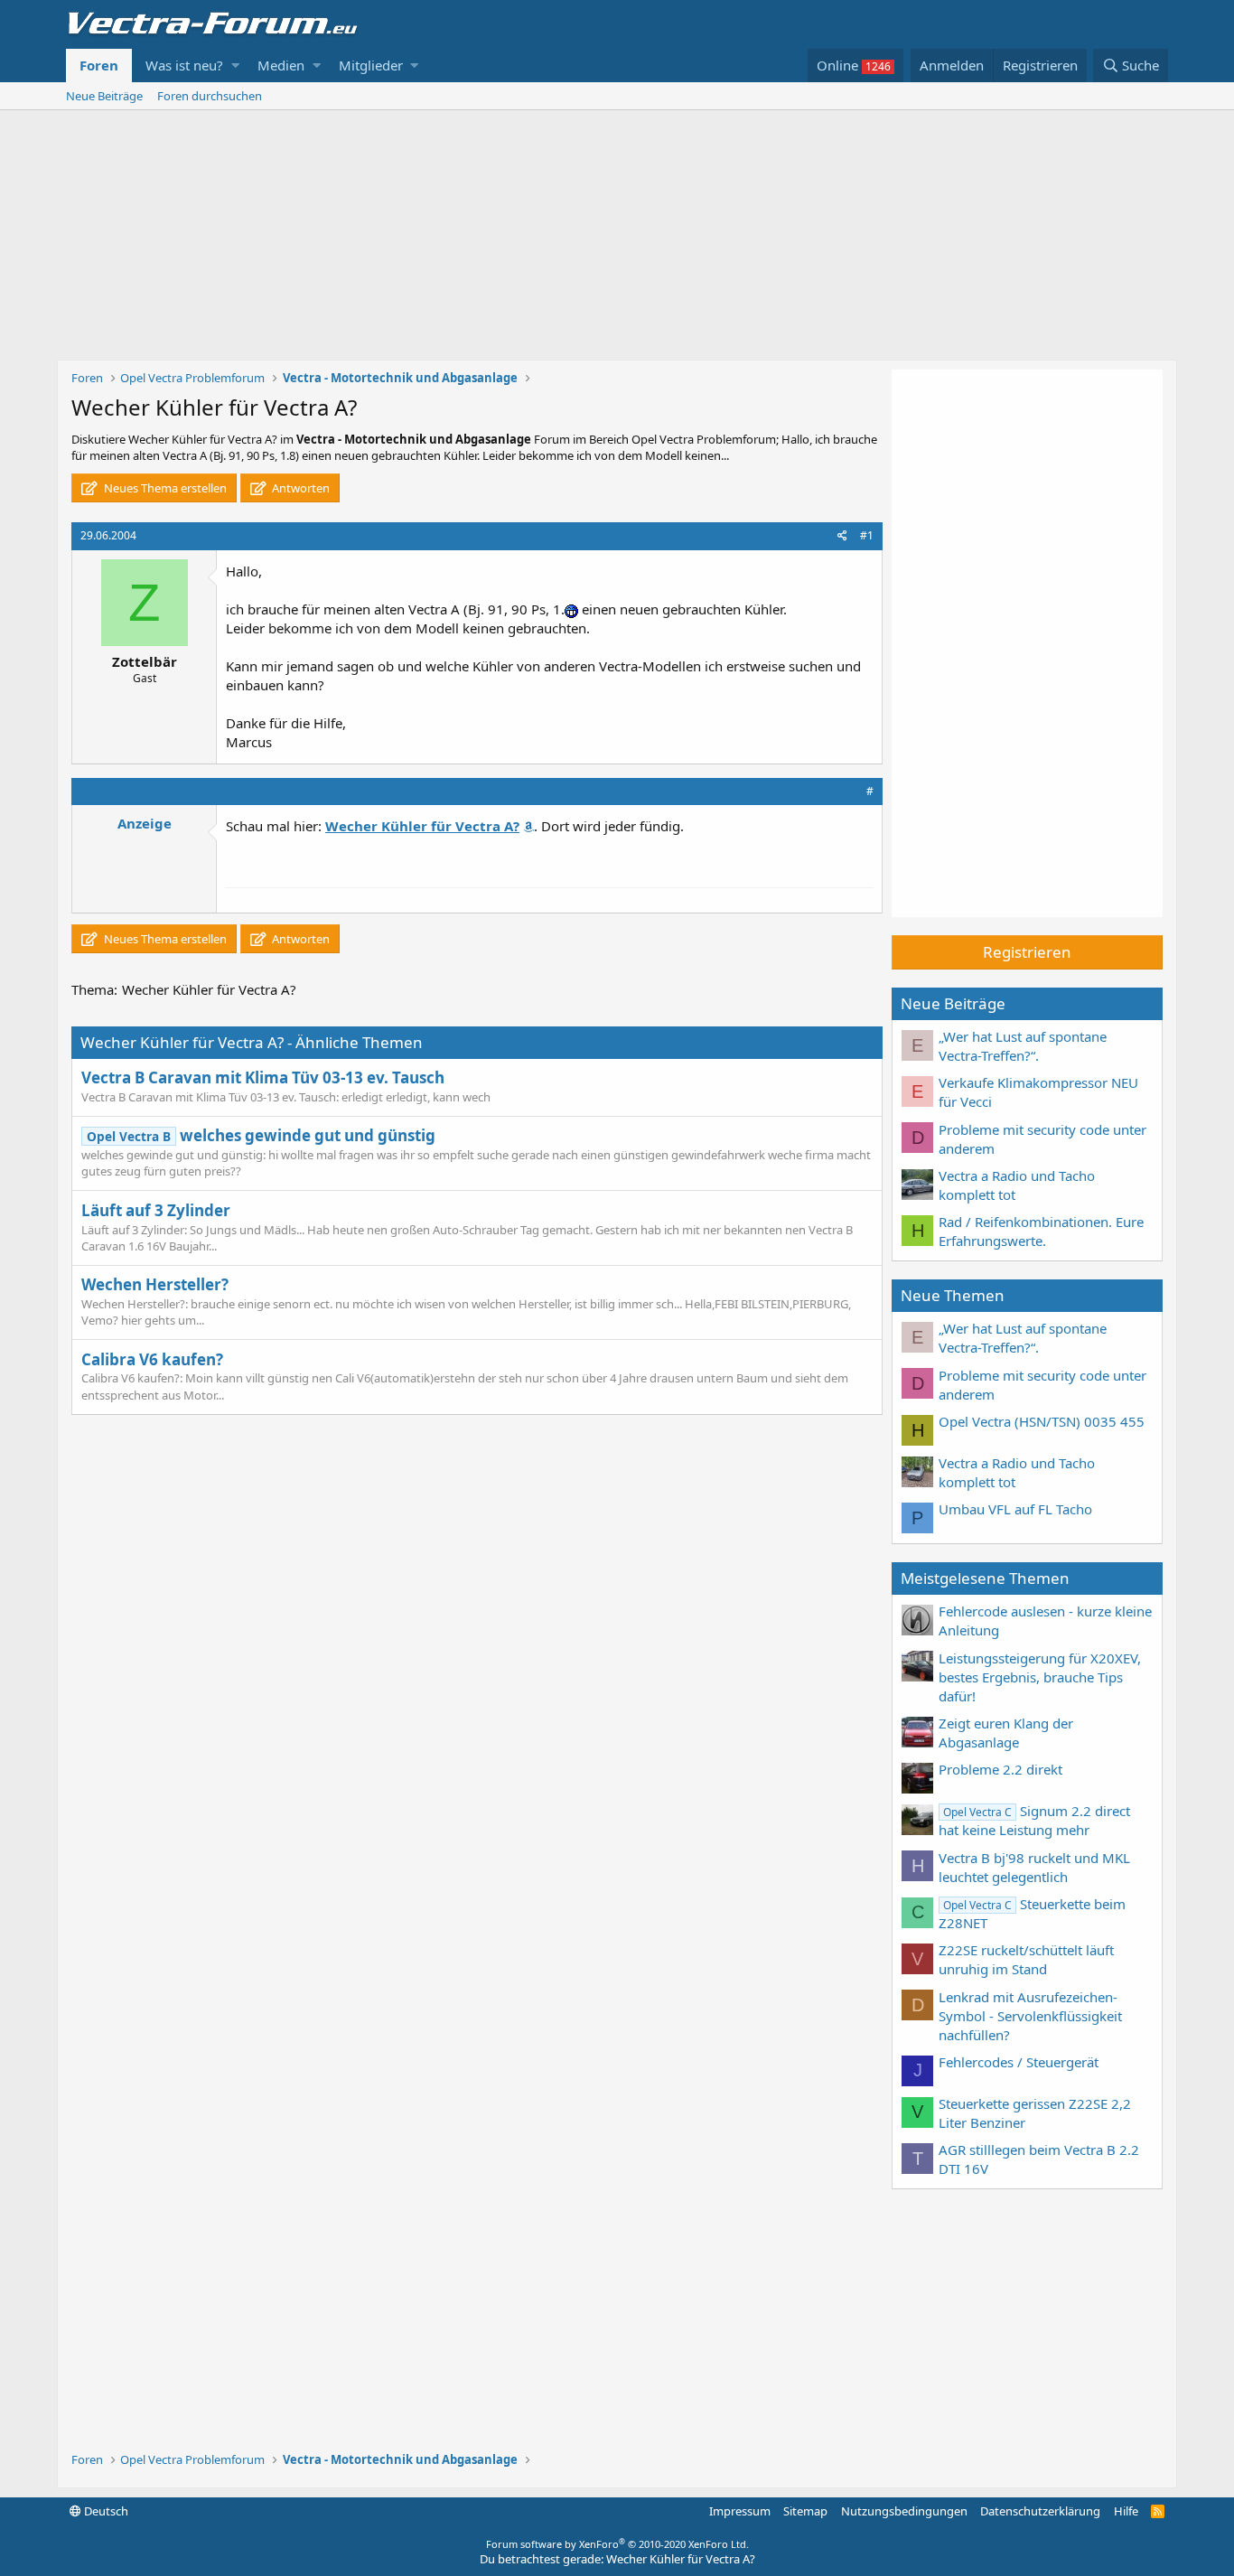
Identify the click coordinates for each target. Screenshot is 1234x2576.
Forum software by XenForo (617, 2544)
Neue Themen (953, 1295)
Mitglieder (371, 65)
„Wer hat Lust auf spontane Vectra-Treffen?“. (1023, 1046)
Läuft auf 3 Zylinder (156, 1210)
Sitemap (805, 2511)
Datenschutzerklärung (1040, 2511)
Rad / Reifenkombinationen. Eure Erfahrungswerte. (1041, 1231)
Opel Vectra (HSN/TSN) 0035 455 (1042, 1421)
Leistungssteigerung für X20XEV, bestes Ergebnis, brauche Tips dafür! (1040, 1677)
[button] (235, 66)
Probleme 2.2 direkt (1000, 1769)
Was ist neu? (184, 65)
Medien (281, 65)
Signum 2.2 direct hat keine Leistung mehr (1034, 1820)
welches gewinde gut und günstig (261, 1135)
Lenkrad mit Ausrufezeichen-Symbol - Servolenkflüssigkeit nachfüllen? (1030, 2016)
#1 (867, 535)
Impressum (740, 2511)
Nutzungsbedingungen (904, 2511)
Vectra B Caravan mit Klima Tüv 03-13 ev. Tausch (263, 1077)
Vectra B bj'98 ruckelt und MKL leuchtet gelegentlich (1034, 1867)
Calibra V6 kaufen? (152, 1359)
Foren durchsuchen (210, 96)
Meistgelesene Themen (985, 1578)
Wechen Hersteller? (155, 1284)
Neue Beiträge (104, 96)
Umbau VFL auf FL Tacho (1015, 1509)
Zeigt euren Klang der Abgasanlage (1006, 1733)
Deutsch (105, 2511)
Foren (99, 65)
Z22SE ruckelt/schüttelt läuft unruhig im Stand (1026, 1959)
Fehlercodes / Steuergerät (1019, 2062)
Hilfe (1126, 2511)
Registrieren (1027, 952)
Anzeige (145, 823)
